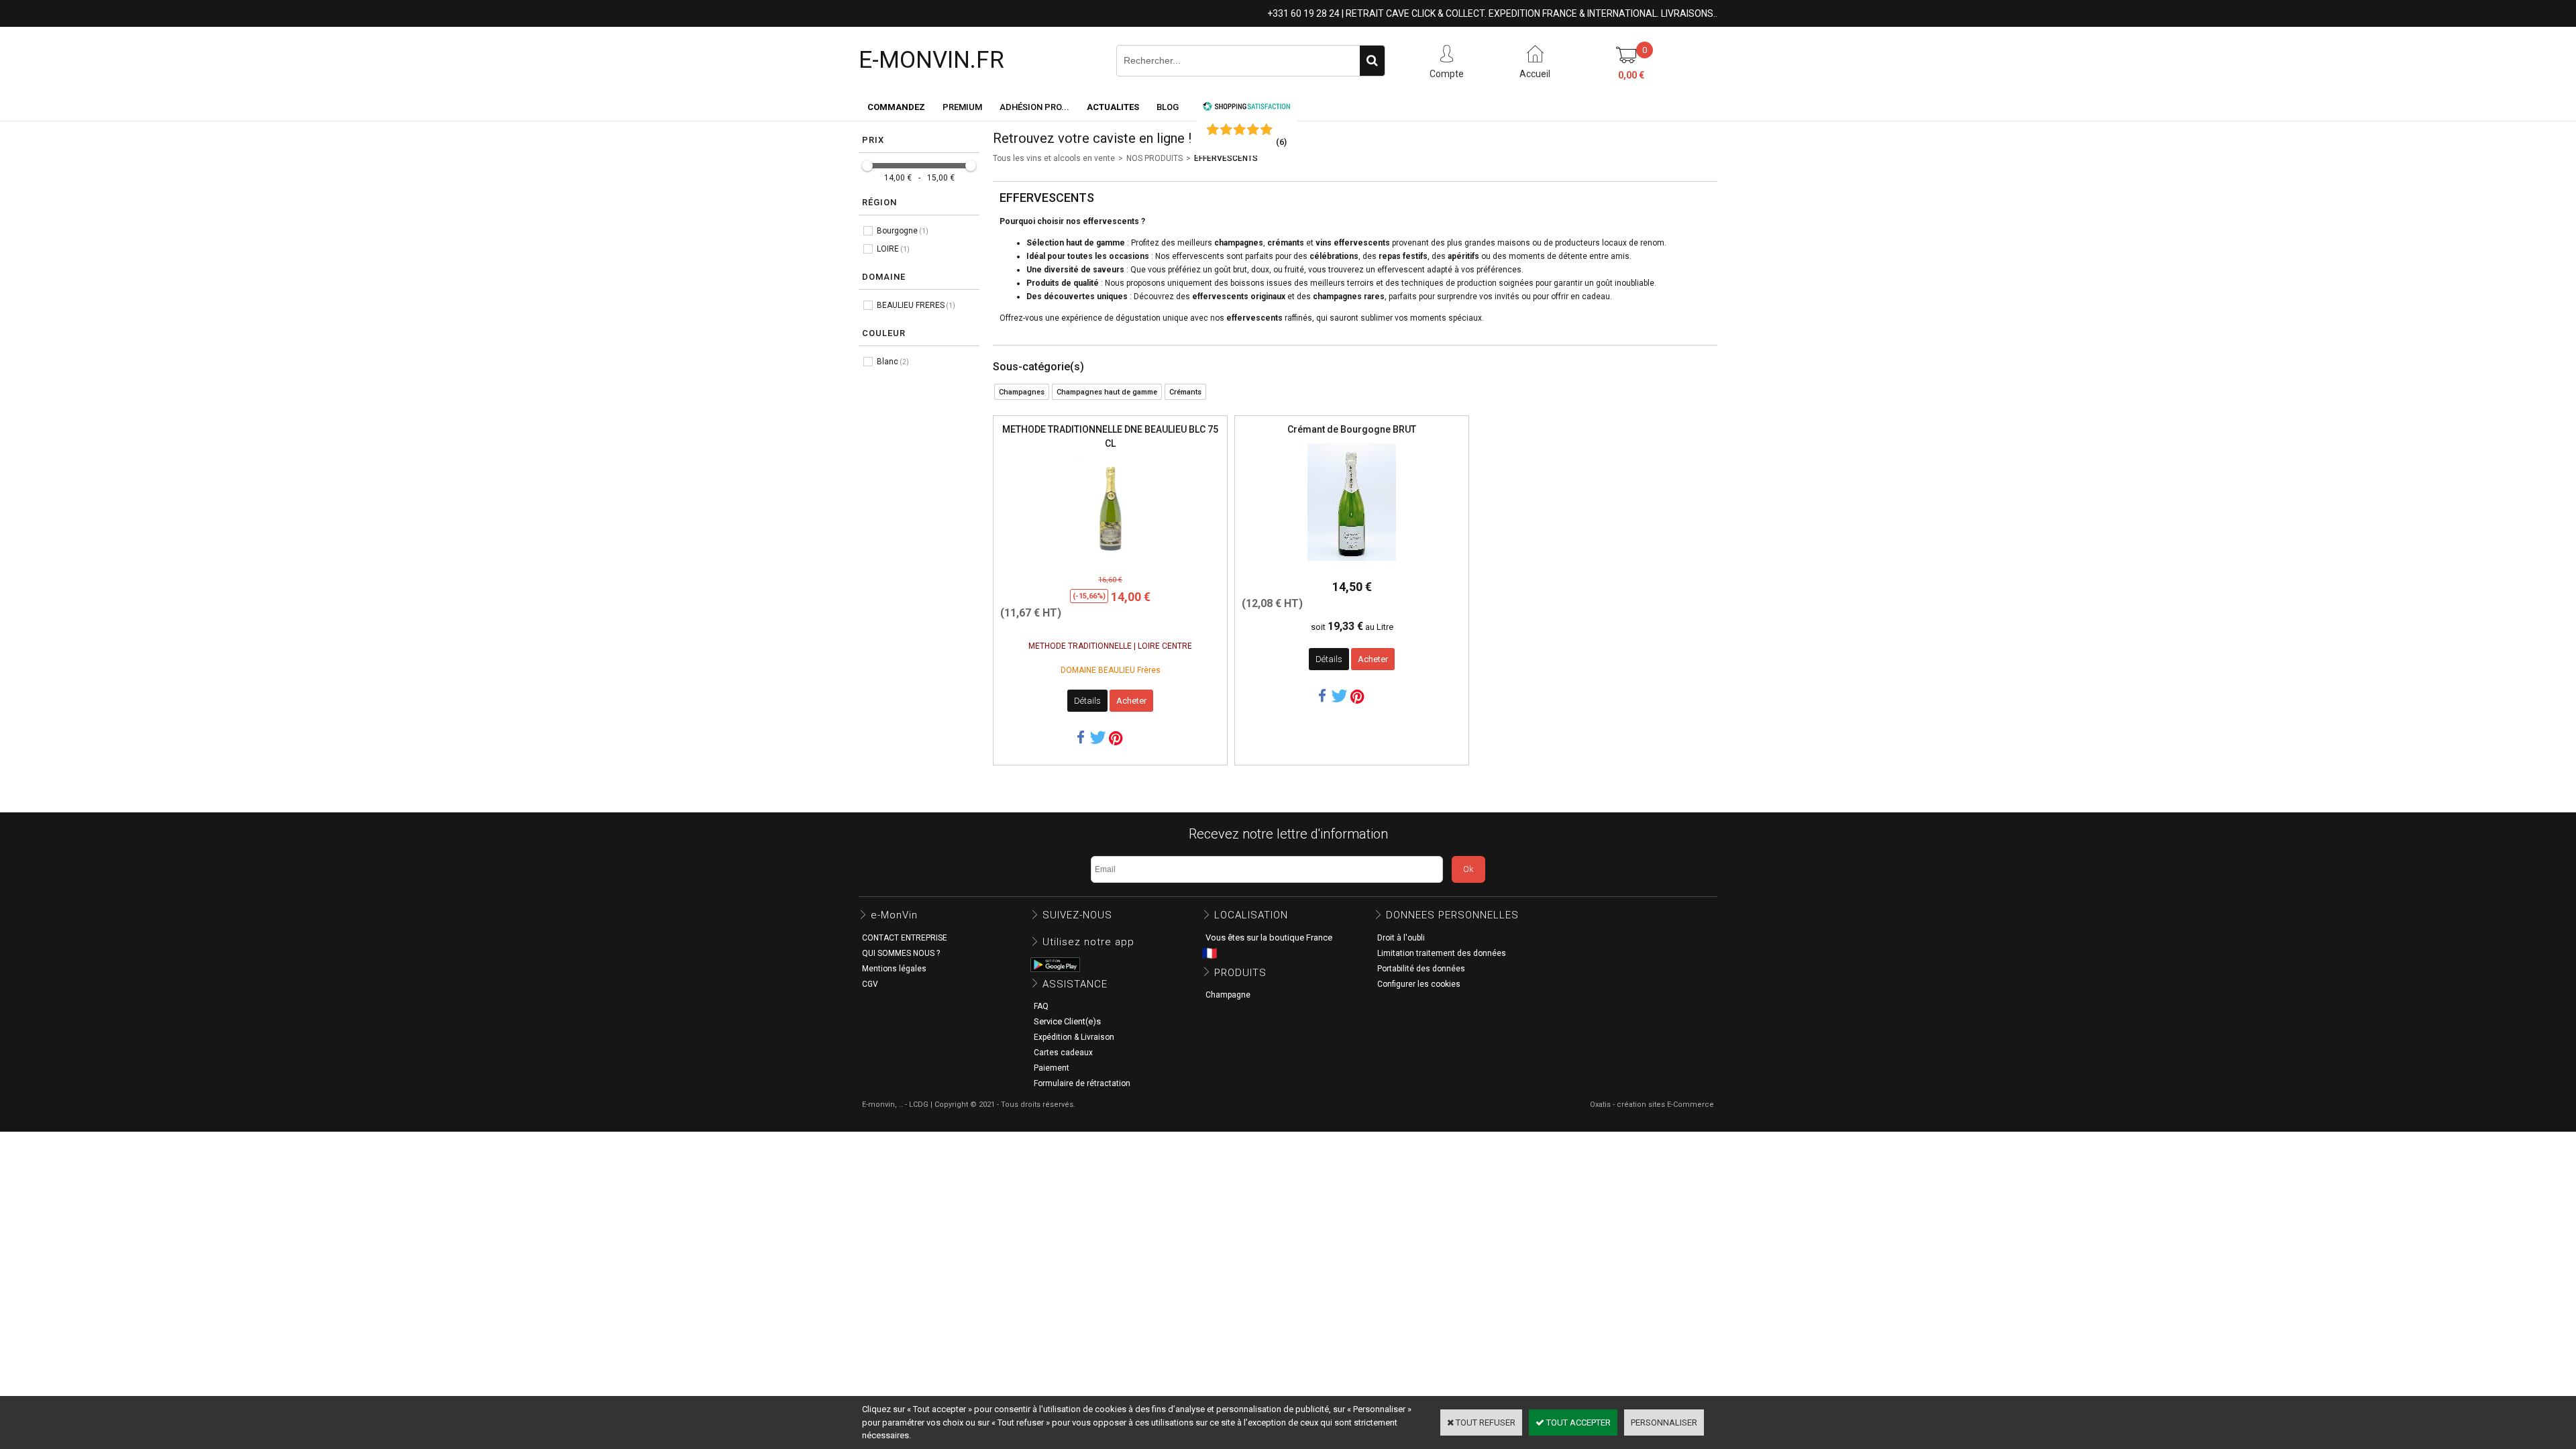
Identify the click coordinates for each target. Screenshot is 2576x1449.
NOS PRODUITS (1155, 158)
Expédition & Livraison (1074, 1037)
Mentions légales (894, 969)
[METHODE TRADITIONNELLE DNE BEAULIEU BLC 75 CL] (1110, 562)
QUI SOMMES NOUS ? (901, 953)
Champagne (1228, 995)
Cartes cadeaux (1063, 1053)
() (1281, 142)
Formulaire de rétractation (1082, 1083)
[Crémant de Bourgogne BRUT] (1352, 565)
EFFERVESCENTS (1226, 158)
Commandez (896, 107)
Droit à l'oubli (1401, 938)
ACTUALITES (1113, 107)
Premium (962, 107)
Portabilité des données (1421, 969)
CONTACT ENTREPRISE (905, 938)
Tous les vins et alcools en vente (1054, 158)
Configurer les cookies (1419, 984)
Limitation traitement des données (1442, 953)
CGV (870, 984)
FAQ (1041, 1006)
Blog (1168, 107)
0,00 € (1631, 75)
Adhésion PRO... (1034, 107)
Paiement (1052, 1068)
